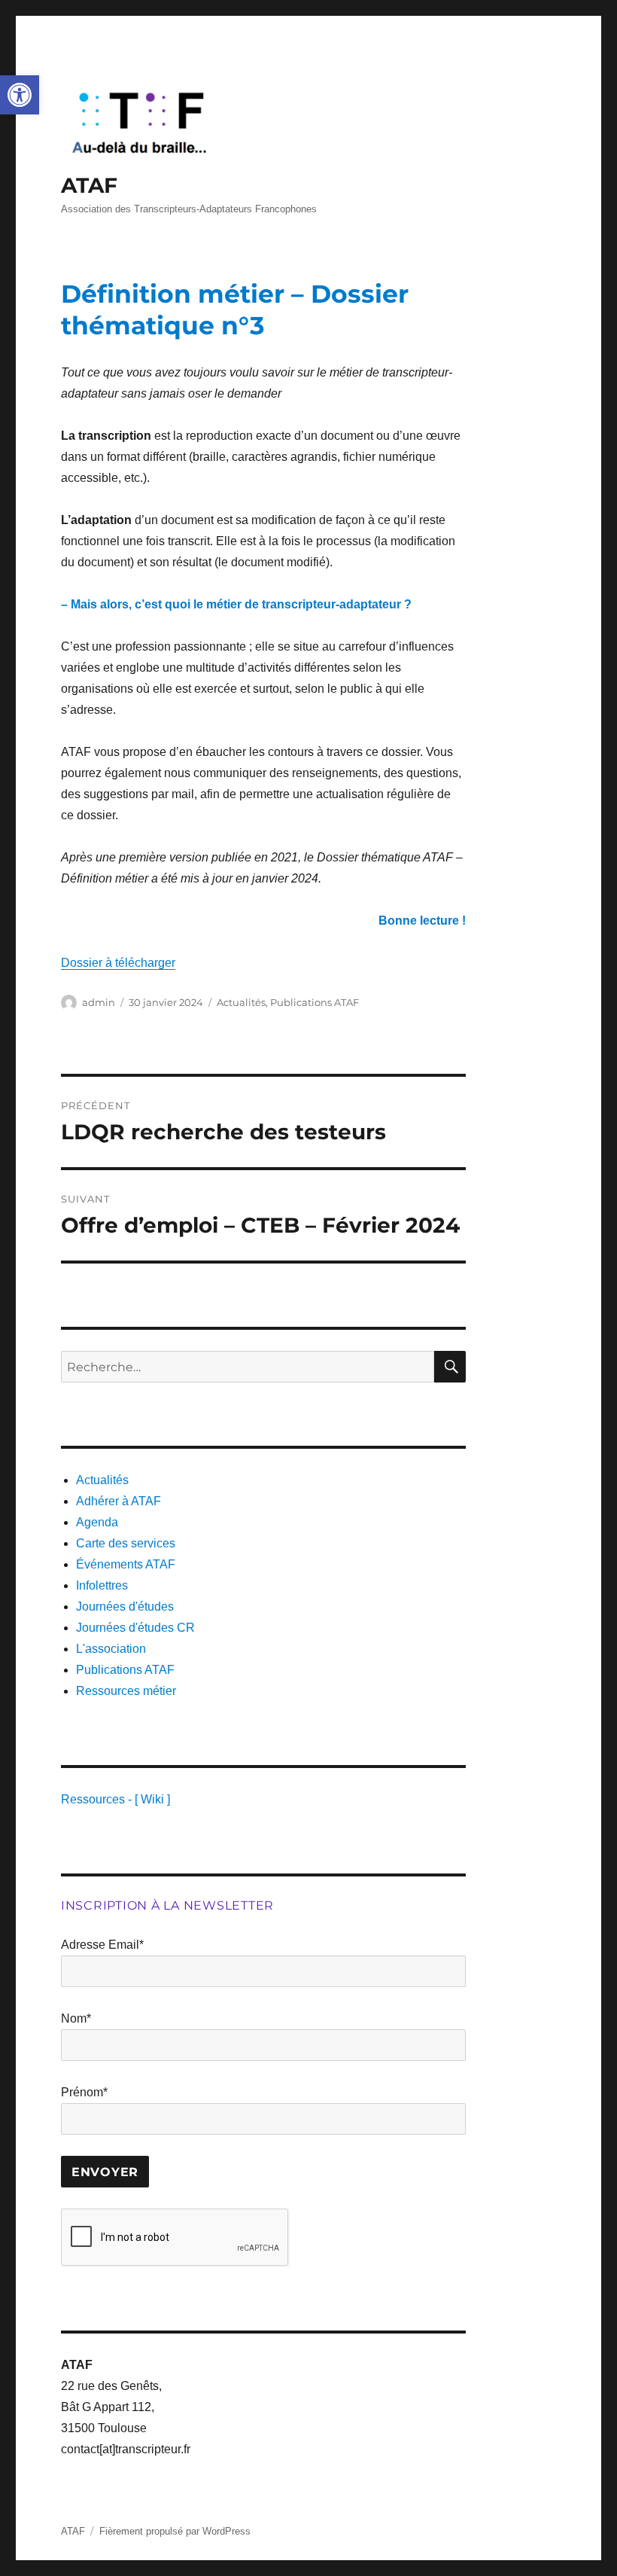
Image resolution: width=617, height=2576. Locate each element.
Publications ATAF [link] (315, 1002)
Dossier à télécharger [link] (118, 963)
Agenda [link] (97, 1522)
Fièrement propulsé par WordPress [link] (175, 2531)
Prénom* (84, 2092)
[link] (20, 95)
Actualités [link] (241, 1002)
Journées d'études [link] (125, 1607)
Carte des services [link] (126, 1543)
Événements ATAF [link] (126, 1564)
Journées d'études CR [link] (135, 1628)
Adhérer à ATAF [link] (119, 1501)
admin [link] (99, 1002)
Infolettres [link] (102, 1585)
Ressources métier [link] (126, 1691)
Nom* (76, 2018)
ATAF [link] (89, 185)
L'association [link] (111, 1649)
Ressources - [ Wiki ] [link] (115, 1799)
